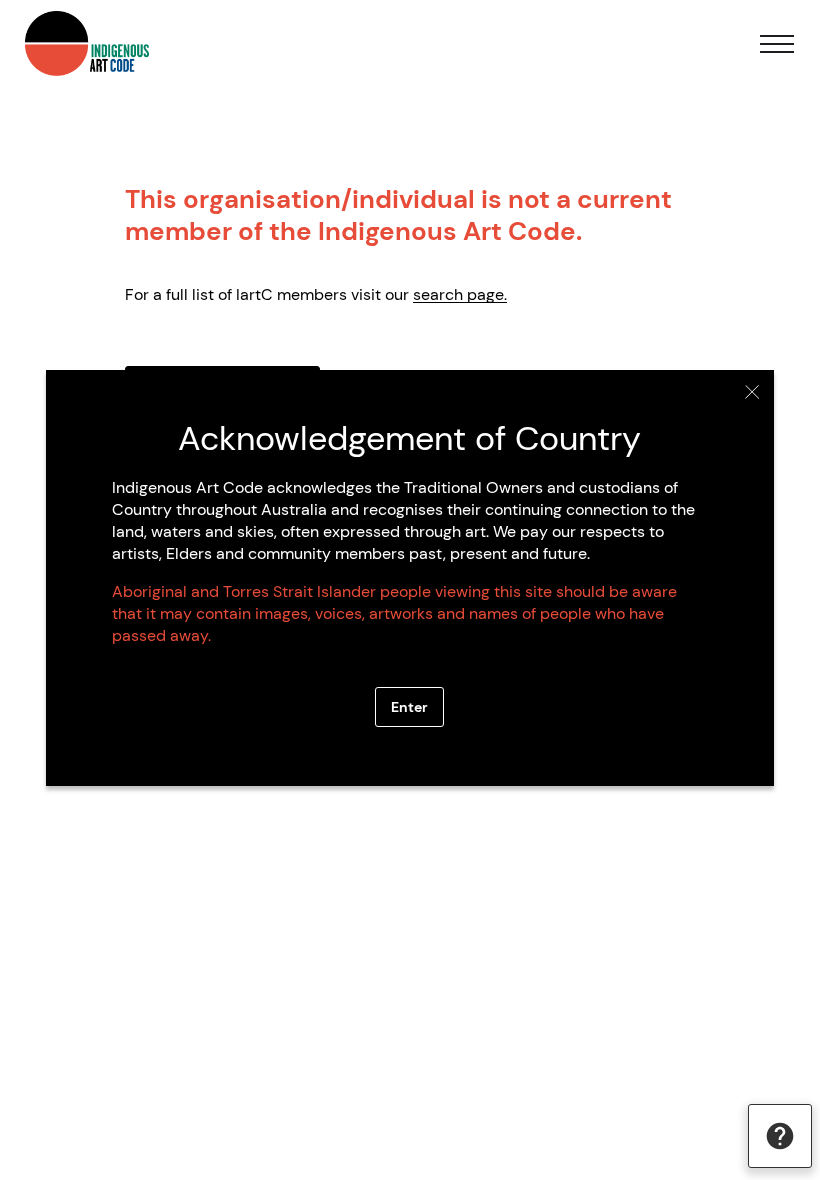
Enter (409, 707)
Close (752, 392)
